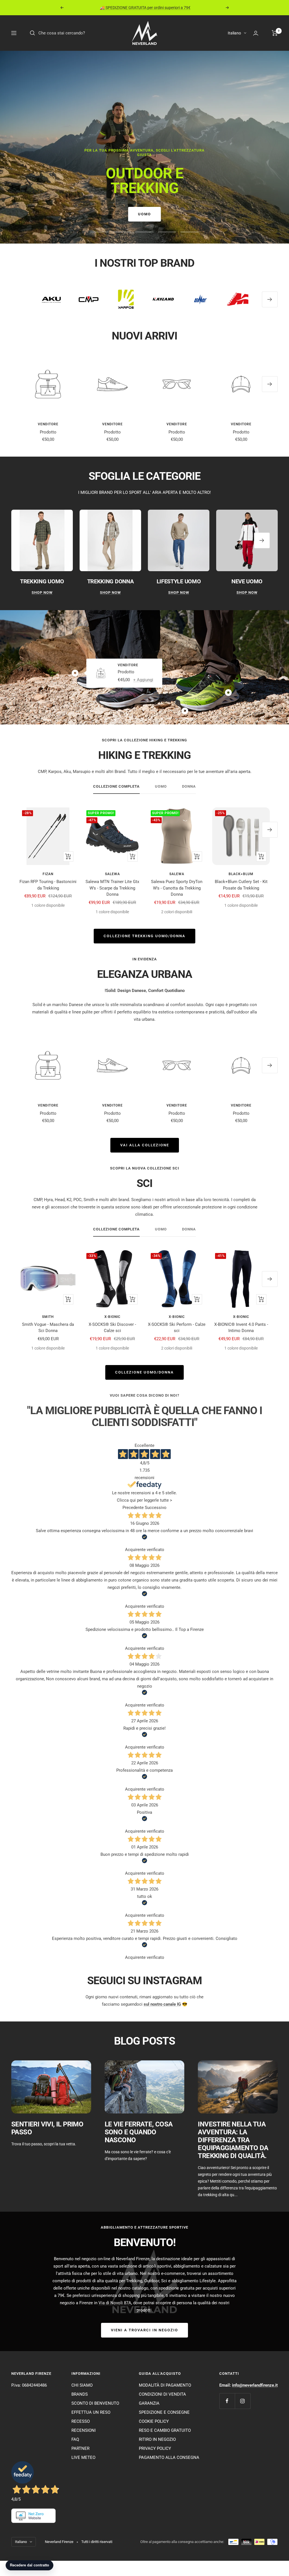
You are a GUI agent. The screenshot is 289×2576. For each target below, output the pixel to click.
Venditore (48, 424)
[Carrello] (275, 33)
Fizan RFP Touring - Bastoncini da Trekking (48, 885)
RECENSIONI (84, 2430)
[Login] (256, 33)
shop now (42, 592)
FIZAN (48, 874)
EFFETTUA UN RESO (91, 2412)
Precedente (133, 1508)
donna (189, 786)
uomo (161, 786)
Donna (144, 214)
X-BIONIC (112, 1317)
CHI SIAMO (82, 2385)
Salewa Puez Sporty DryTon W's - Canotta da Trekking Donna (177, 888)
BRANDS (80, 2394)
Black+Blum (241, 874)
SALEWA (112, 874)
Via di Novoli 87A (115, 2303)
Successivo (156, 1508)
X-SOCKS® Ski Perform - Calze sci (177, 1328)
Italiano (234, 33)
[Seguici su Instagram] (243, 2401)
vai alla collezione (145, 1145)
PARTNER (80, 2448)
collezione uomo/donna (144, 1372)
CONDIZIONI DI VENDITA (162, 2394)
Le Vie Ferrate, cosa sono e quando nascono (139, 2132)
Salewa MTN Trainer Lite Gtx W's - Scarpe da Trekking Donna (112, 888)
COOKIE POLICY (154, 2421)
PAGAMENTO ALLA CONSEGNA (169, 2457)
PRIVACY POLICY (155, 2448)
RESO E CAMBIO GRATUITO (165, 2430)
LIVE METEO (83, 2457)
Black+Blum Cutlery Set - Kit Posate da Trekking (241, 885)
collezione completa (116, 786)
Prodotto (48, 432)
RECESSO (81, 2421)
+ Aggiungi (143, 680)
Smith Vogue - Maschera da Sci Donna (48, 1328)
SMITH (48, 1317)
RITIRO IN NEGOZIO (157, 2439)
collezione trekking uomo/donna (144, 936)
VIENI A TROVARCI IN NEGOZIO (144, 2330)
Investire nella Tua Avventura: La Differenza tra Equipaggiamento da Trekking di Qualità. (233, 2140)
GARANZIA (149, 2403)
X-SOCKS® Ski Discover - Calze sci (112, 1328)
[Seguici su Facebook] (227, 2401)
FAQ (75, 2439)
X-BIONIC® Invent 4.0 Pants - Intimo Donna (241, 1328)
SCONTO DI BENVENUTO (95, 2403)
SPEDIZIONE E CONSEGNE (164, 2412)
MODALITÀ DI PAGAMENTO (165, 2385)
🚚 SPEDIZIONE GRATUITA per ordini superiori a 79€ (145, 8)
